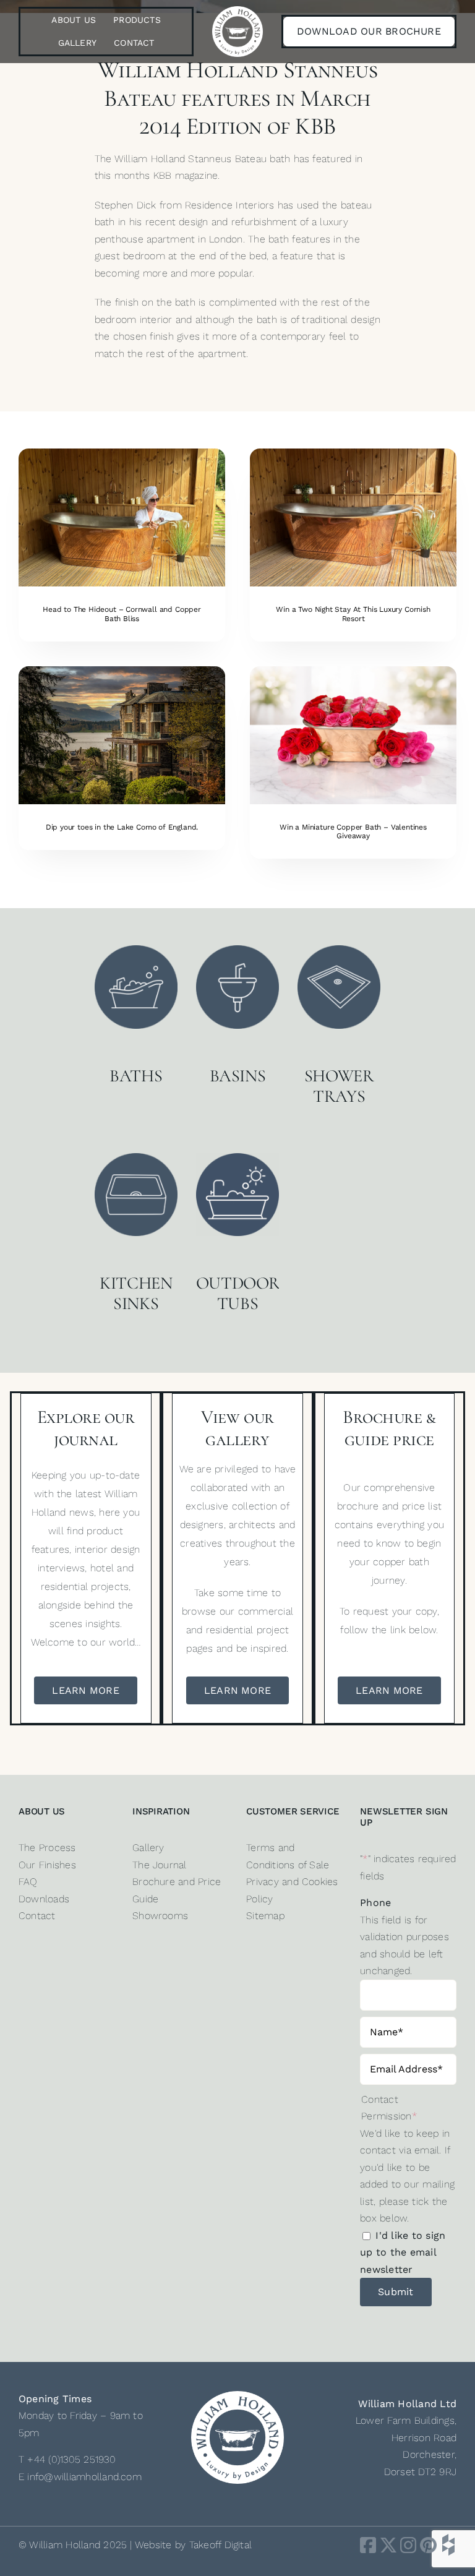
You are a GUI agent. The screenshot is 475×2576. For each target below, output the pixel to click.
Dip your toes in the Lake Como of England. (122, 827)
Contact (37, 1916)
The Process (47, 1848)
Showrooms (160, 1916)
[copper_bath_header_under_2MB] (122, 453)
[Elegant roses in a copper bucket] (353, 671)
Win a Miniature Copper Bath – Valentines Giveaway (353, 831)
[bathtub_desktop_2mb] (353, 453)
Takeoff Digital (221, 2545)
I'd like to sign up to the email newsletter (403, 2252)
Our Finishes (47, 1865)
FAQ (28, 1882)
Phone (375, 1903)
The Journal (160, 1865)
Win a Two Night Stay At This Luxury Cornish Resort (353, 614)
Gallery (148, 1848)
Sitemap (265, 1916)
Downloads (44, 1899)
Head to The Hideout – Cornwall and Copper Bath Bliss (122, 614)
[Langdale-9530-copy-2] (122, 671)
